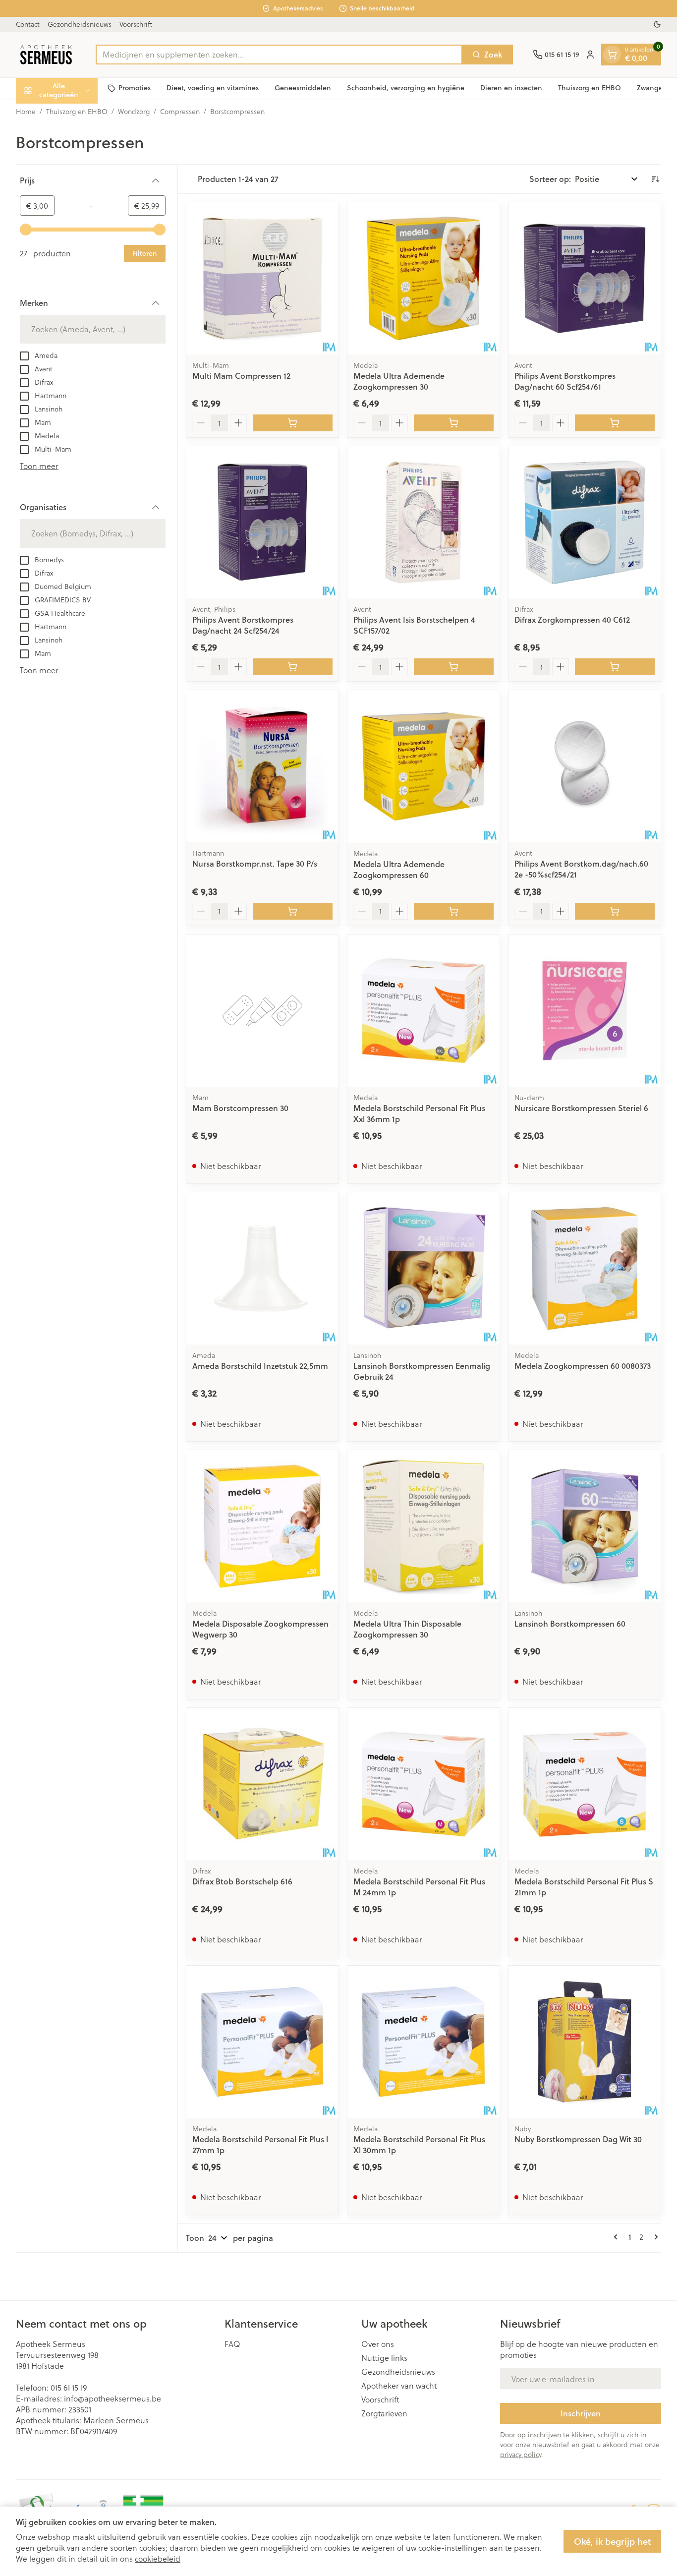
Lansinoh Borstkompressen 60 (570, 1623)
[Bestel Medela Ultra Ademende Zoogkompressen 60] (454, 911)
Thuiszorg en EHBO (590, 88)
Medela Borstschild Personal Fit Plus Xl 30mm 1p (419, 2144)
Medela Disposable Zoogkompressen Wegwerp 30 (260, 1629)
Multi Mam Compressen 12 (241, 376)
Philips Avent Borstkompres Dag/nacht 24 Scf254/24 (243, 625)
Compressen (180, 112)
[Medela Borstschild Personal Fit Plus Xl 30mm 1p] (423, 2042)
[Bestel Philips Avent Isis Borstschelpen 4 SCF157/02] (454, 667)
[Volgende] (654, 2237)
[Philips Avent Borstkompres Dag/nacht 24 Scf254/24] (262, 522)
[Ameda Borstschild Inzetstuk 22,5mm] (262, 1268)
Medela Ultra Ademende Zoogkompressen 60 (399, 869)
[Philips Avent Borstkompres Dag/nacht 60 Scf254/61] (585, 278)
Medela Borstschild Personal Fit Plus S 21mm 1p (584, 1887)
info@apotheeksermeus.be (113, 2398)
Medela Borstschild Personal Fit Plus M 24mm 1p (419, 1887)
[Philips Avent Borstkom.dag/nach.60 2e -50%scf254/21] (585, 766)
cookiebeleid (158, 2558)
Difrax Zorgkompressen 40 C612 (572, 619)
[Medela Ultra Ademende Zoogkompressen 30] (423, 278)
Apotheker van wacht (399, 2386)
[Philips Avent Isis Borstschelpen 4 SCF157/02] (423, 522)
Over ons (378, 2344)
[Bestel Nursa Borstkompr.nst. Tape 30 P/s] (293, 911)
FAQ (232, 2344)
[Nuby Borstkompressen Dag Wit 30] (585, 2042)
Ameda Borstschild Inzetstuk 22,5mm (260, 1366)
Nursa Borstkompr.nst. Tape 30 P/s (255, 863)
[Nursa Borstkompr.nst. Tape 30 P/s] (262, 766)
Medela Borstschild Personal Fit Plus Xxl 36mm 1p (419, 1113)
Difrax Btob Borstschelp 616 (242, 1881)
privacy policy (521, 2454)
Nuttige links (384, 2358)
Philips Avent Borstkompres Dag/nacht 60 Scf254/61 (565, 381)
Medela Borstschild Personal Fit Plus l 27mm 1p (260, 2144)
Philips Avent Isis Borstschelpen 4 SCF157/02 (414, 625)
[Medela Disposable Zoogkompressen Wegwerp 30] (262, 1526)
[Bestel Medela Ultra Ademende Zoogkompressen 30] (454, 423)
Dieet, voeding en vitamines (213, 88)
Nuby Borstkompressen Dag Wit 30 (578, 2139)
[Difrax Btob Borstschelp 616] (262, 1784)
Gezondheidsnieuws (80, 24)
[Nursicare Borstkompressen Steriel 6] (585, 1011)
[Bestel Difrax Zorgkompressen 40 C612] (615, 667)
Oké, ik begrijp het (612, 2541)
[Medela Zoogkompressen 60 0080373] (585, 1268)
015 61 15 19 (69, 2387)
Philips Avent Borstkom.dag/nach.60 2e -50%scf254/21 (581, 869)
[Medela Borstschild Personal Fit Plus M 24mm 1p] (423, 1784)
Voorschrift (136, 24)
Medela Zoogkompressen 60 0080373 (583, 1366)
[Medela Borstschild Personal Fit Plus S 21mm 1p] (585, 1784)
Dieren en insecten (511, 88)
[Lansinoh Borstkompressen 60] (585, 1526)
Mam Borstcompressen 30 (240, 1108)
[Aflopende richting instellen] (655, 179)
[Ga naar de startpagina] (46, 55)
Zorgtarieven (384, 2413)
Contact (28, 24)
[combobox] (279, 55)
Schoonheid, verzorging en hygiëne (406, 88)
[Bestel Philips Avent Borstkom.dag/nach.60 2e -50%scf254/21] (615, 911)
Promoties (135, 88)
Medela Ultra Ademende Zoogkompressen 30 (399, 381)
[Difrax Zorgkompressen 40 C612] (585, 522)
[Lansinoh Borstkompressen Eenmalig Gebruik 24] (423, 1268)
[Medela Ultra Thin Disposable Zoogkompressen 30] (423, 1526)
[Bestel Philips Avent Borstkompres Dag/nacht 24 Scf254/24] (293, 667)
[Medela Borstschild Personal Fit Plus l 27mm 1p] (262, 2042)
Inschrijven (581, 2413)
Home (26, 112)
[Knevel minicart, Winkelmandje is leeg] (612, 55)
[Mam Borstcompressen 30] (262, 1011)
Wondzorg (134, 112)
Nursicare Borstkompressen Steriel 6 (581, 1108)
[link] (618, 2237)
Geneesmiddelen (303, 88)
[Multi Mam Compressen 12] (262, 278)
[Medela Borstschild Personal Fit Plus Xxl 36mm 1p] (423, 1011)
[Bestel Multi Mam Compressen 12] (293, 423)
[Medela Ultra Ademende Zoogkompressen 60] (423, 766)
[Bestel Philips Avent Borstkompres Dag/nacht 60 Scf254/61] (615, 423)
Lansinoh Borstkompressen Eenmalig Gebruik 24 (422, 1371)
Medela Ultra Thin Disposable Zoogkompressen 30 (407, 1629)
